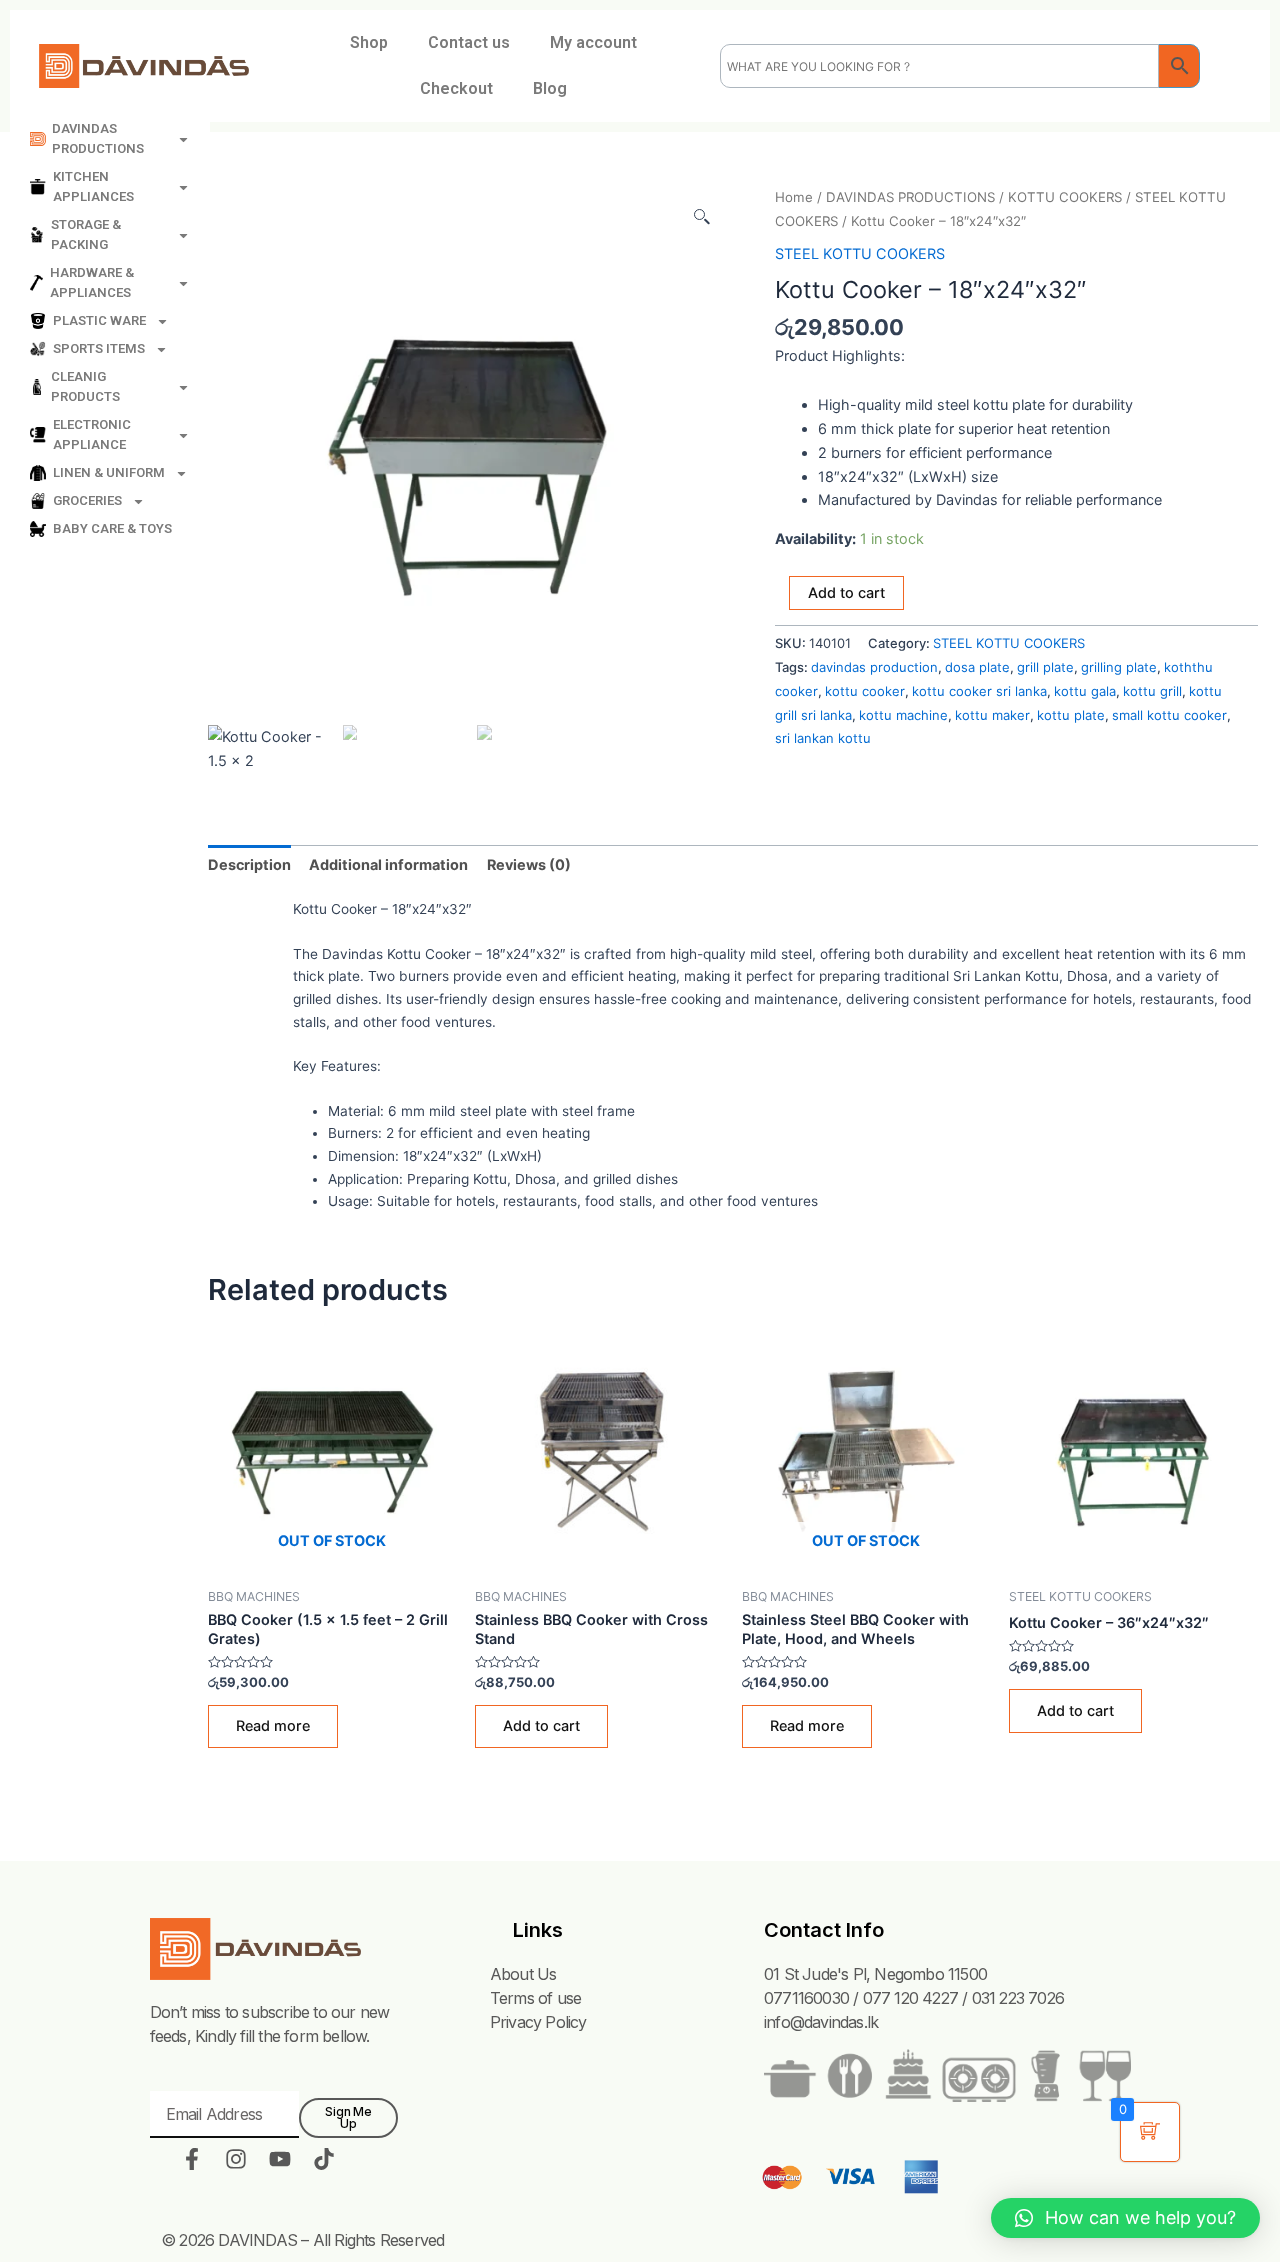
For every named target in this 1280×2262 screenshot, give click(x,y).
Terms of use (535, 1998)
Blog (550, 88)
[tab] (249, 864)
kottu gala (1085, 691)
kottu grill (1152, 691)
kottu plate (1071, 715)
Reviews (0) (529, 864)
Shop (369, 42)
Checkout (456, 88)
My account (593, 42)
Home (794, 197)
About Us (523, 1974)
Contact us (469, 42)
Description (249, 864)
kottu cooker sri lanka (979, 691)
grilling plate (1119, 667)
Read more (273, 1725)
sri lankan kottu (823, 738)
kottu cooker (865, 691)
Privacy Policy (538, 2022)
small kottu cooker (1169, 715)
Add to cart (846, 592)
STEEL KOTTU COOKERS (860, 253)
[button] (1125, 2218)
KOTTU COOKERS (1065, 197)
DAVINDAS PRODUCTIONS (910, 197)
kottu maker (992, 715)
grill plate (1045, 667)
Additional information (388, 864)
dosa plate (977, 667)
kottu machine (903, 715)
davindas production (874, 667)
